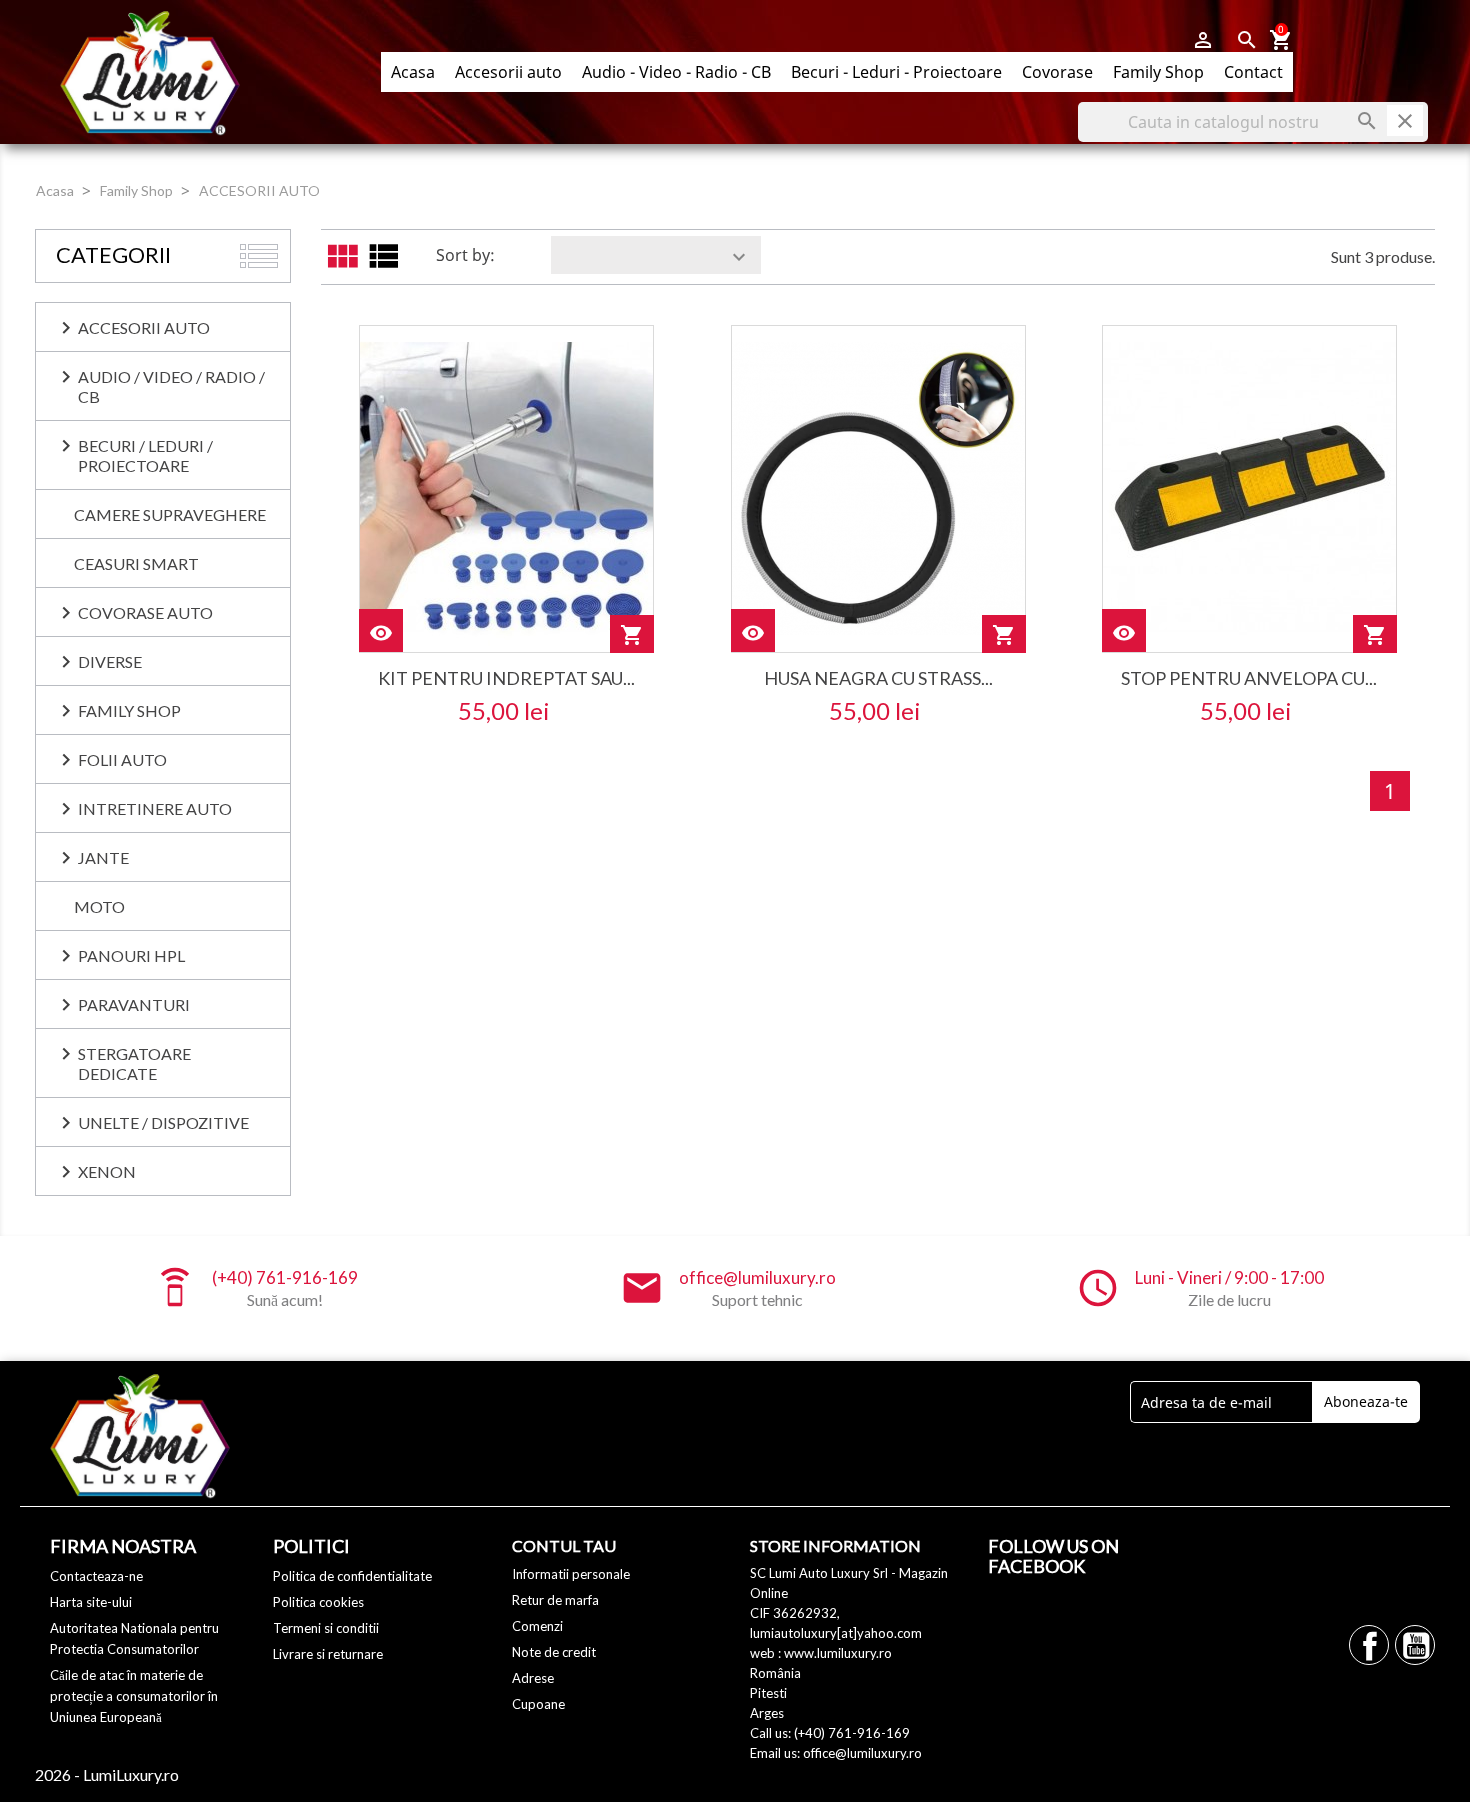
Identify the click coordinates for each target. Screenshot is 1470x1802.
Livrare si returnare (328, 1654)
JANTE (103, 857)
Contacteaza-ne (96, 1576)
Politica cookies (318, 1602)
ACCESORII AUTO (144, 327)
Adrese (533, 1678)
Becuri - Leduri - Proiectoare (896, 72)
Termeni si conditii (326, 1628)
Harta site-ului (91, 1602)
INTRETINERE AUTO (155, 808)
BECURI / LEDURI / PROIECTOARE (145, 455)
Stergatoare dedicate (134, 1063)
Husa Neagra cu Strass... (878, 678)
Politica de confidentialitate (352, 1576)
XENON (107, 1171)
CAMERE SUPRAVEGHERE (170, 514)
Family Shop (1158, 72)
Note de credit (554, 1652)
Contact (1253, 72)
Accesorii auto (508, 72)
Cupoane (538, 1704)
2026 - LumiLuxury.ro (107, 1774)
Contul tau (564, 1545)
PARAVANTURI (134, 1004)
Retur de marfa (555, 1600)
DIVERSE (110, 661)
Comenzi (537, 1626)
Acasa (413, 72)
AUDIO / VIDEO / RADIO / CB (171, 386)
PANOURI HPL (131, 955)
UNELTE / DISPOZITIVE (163, 1122)
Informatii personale (571, 1574)
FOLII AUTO (122, 759)
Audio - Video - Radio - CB (676, 72)
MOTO (99, 906)
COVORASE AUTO (145, 612)
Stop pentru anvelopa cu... (1249, 678)
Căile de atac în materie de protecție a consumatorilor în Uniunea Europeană (134, 1696)
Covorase (1057, 72)
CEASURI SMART (136, 563)
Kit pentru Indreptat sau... (506, 678)
